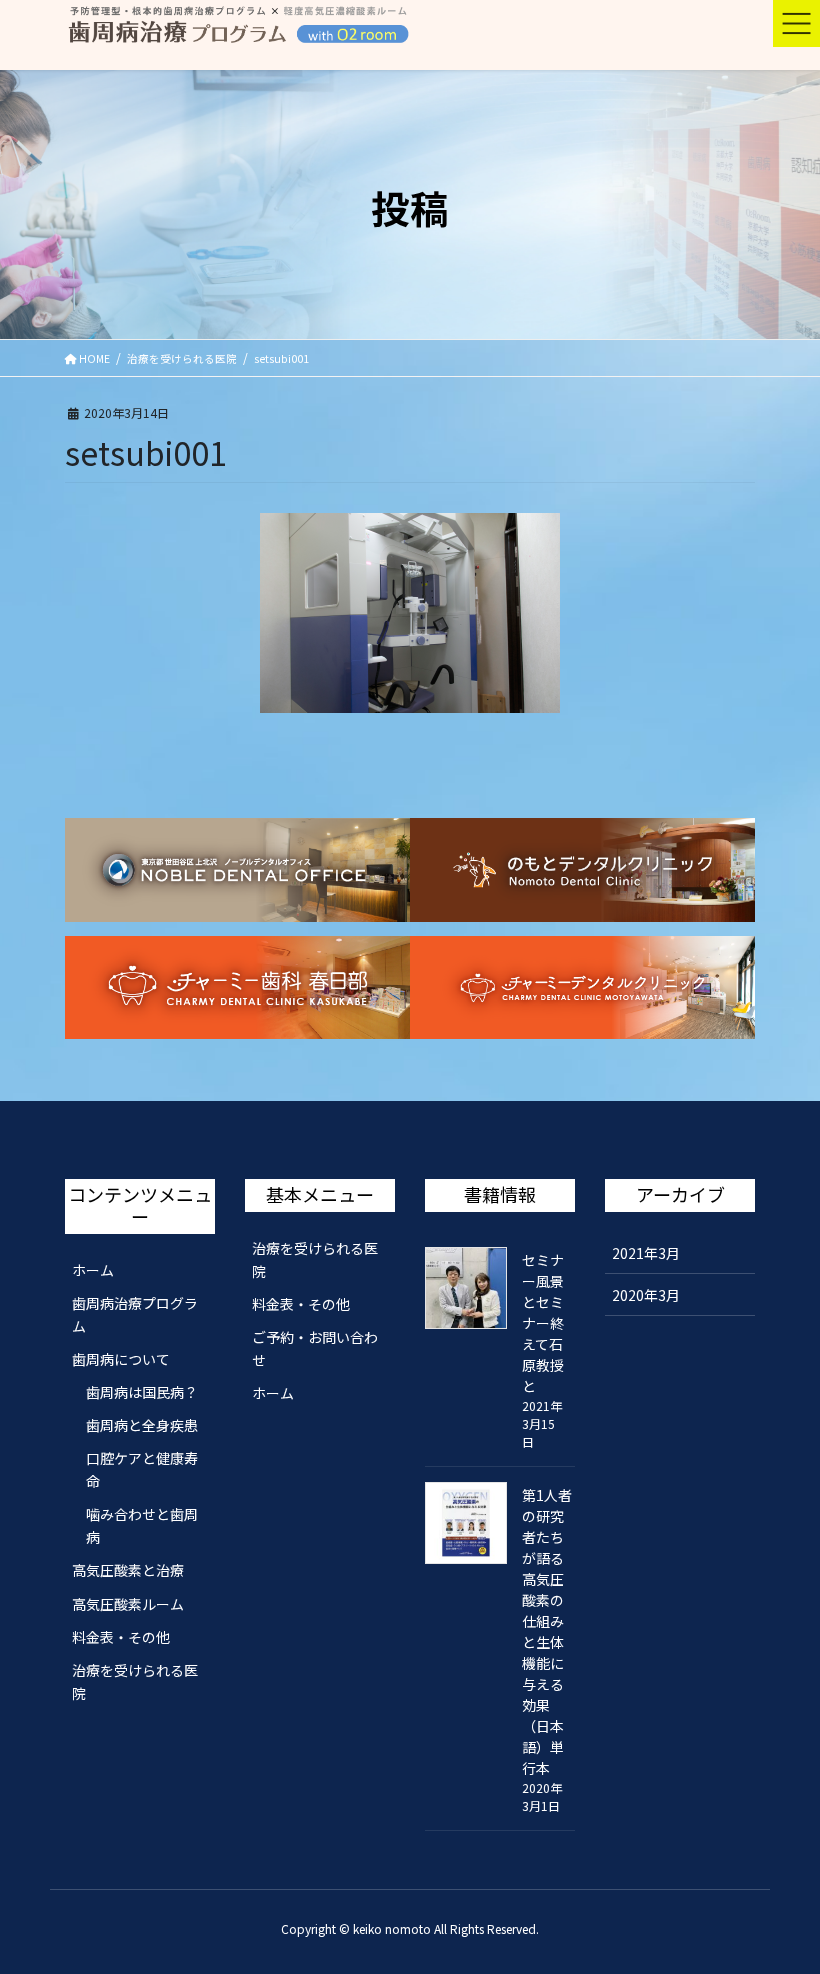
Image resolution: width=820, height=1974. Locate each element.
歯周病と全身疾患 (142, 1425)
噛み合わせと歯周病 (142, 1525)
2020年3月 (646, 1295)
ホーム (93, 1270)
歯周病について (121, 1359)
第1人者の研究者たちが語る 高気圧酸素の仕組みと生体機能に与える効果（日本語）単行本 (547, 1631)
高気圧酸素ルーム (128, 1604)
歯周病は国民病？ (142, 1392)
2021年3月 (646, 1253)
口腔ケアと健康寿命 (142, 1469)
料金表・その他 (121, 1637)
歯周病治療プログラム (135, 1314)
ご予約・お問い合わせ (315, 1348)
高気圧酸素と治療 (128, 1570)
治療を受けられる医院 (135, 1681)
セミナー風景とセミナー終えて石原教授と (543, 1323)
